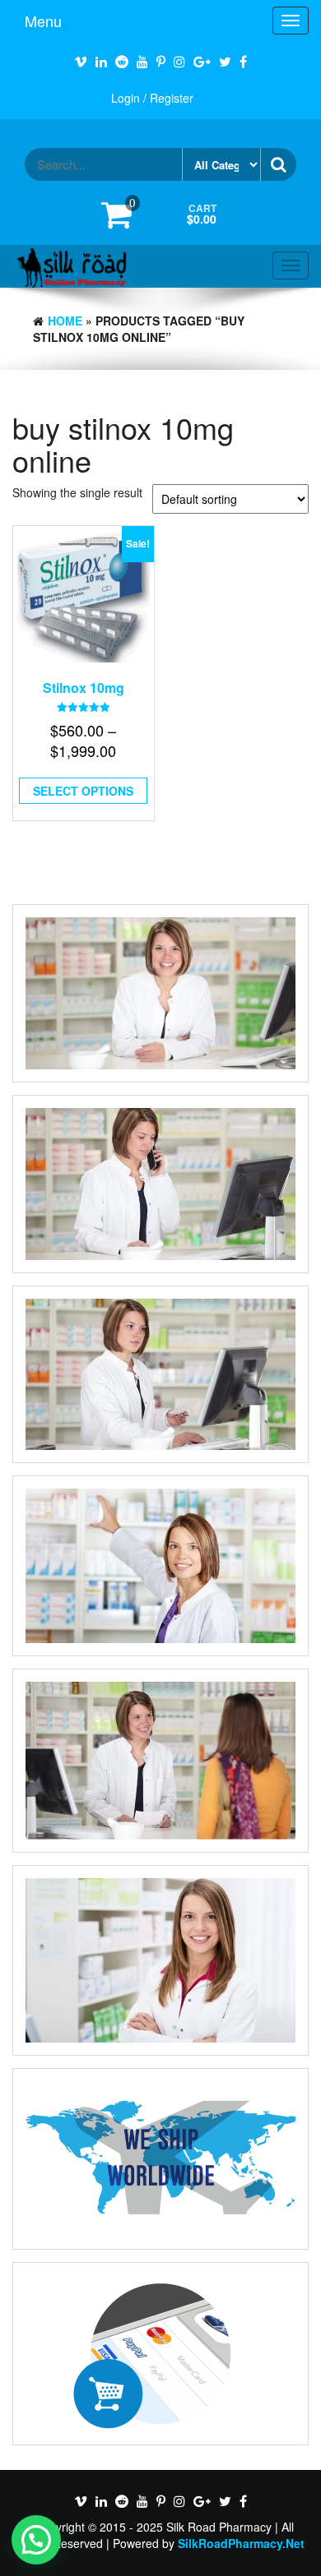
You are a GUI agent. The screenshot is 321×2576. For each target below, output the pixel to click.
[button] (36, 2540)
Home (65, 321)
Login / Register (152, 98)
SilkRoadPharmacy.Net (241, 2543)
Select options (83, 791)
